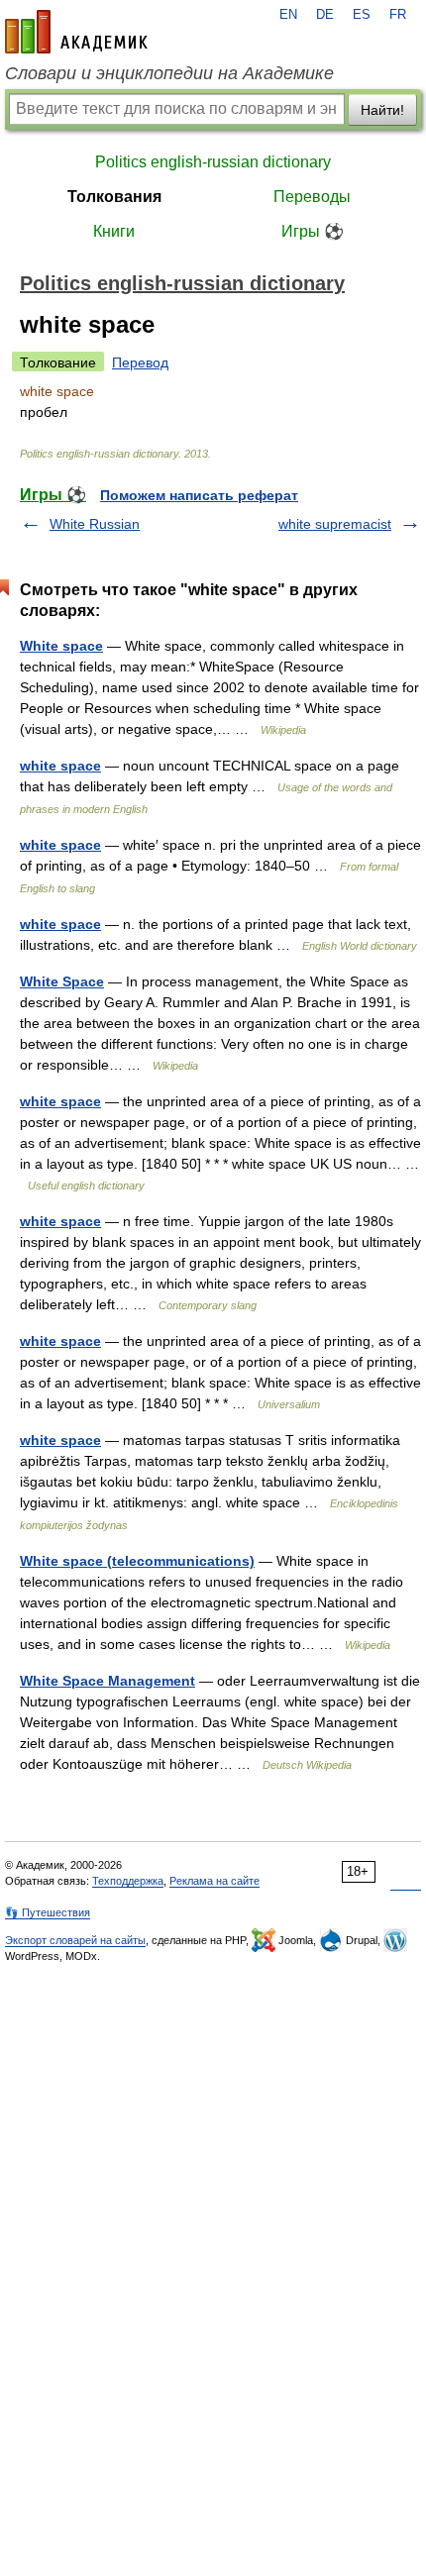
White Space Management (107, 1681)
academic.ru (76, 32)
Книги (114, 231)
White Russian (95, 524)
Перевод (140, 362)
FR (398, 15)
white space (60, 766)
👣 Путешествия (48, 1912)
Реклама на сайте (214, 1881)
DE (325, 15)
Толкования (114, 197)
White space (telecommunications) (137, 1561)
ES (362, 15)
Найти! (382, 110)
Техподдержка (128, 1881)
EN (288, 15)
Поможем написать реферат (199, 495)
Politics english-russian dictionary (213, 162)
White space (61, 646)
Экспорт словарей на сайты (75, 1940)
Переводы (312, 197)
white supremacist (335, 524)
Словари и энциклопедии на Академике (169, 73)
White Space (62, 981)
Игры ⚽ (313, 231)
